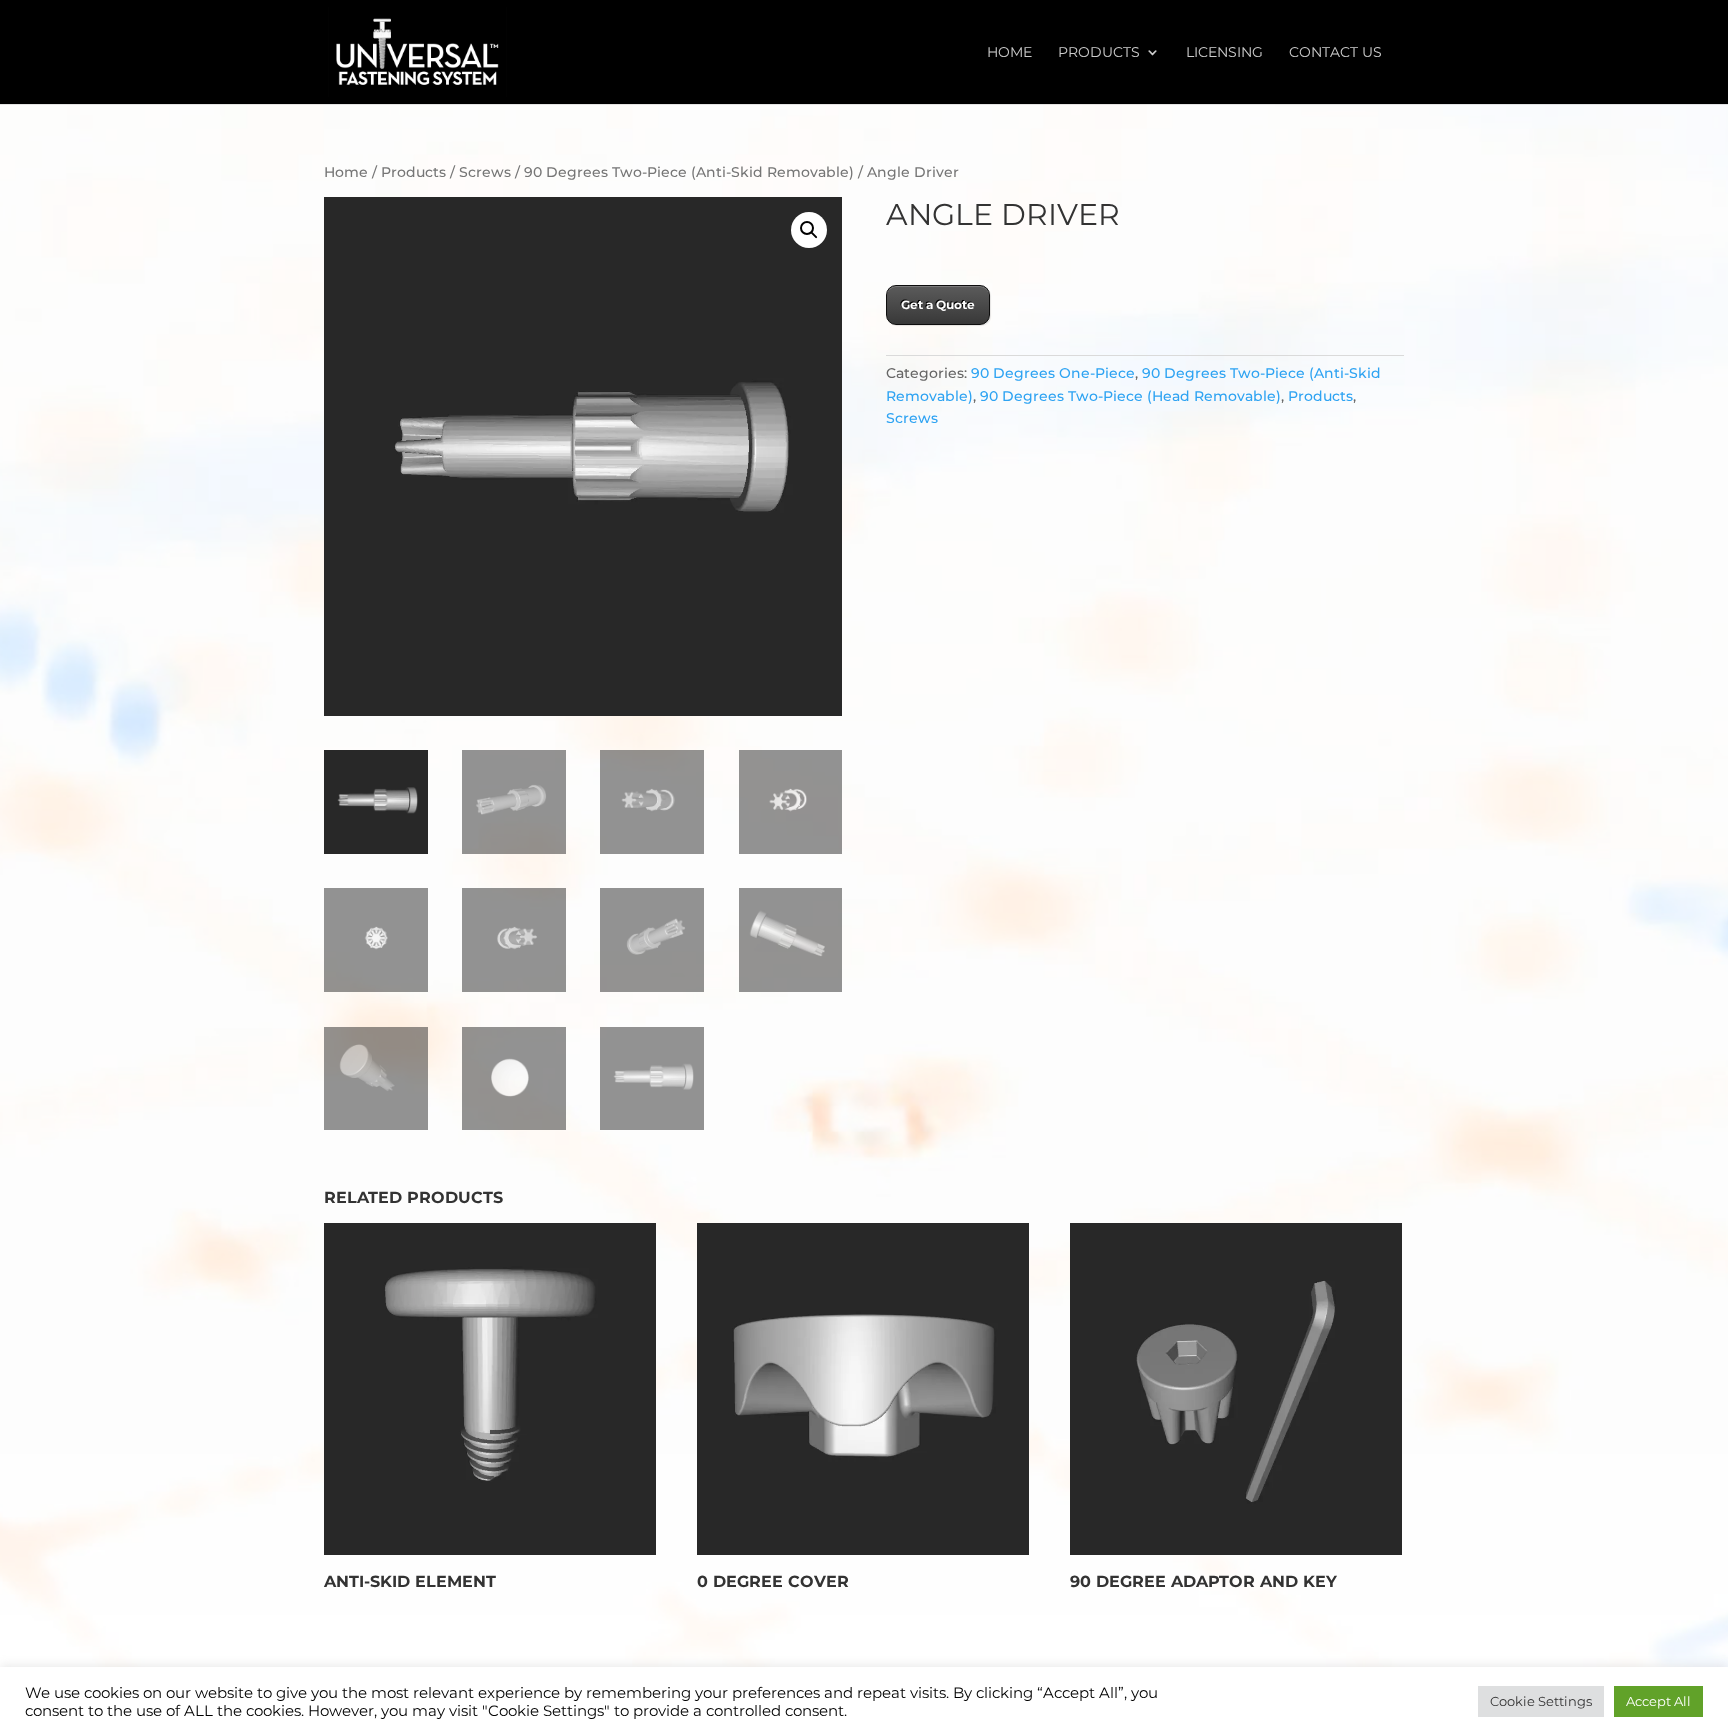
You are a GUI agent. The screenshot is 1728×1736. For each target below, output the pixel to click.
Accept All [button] (1658, 1701)
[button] (809, 230)
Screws (485, 172)
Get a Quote (938, 304)
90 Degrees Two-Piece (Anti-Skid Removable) (689, 172)
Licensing (1224, 53)
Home (1009, 53)
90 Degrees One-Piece (1053, 373)
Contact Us (1335, 53)
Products (1099, 53)
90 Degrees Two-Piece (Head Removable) (1130, 396)
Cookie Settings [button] (1541, 1701)
